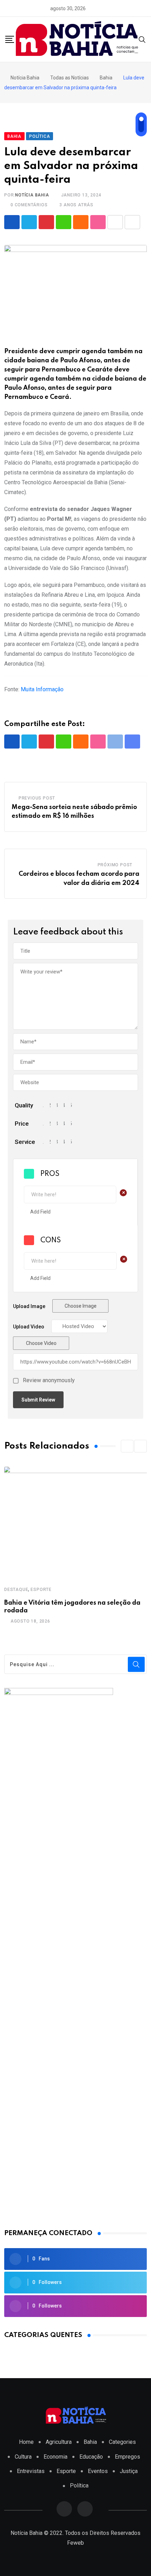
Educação (91, 2457)
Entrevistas (31, 2471)
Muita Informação (42, 689)
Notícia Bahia (32, 195)
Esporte (41, 1590)
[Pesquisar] (142, 39)
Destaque (16, 1590)
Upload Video (29, 1327)
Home (26, 2442)
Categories (122, 2442)
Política (79, 2486)
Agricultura (59, 2442)
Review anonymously (49, 1380)
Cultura (23, 2457)
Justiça (129, 2471)
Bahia (90, 2442)
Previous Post (37, 798)
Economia (55, 2457)
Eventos (98, 2471)
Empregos (127, 2457)
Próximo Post (115, 865)
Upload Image (29, 1306)
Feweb (75, 2543)
